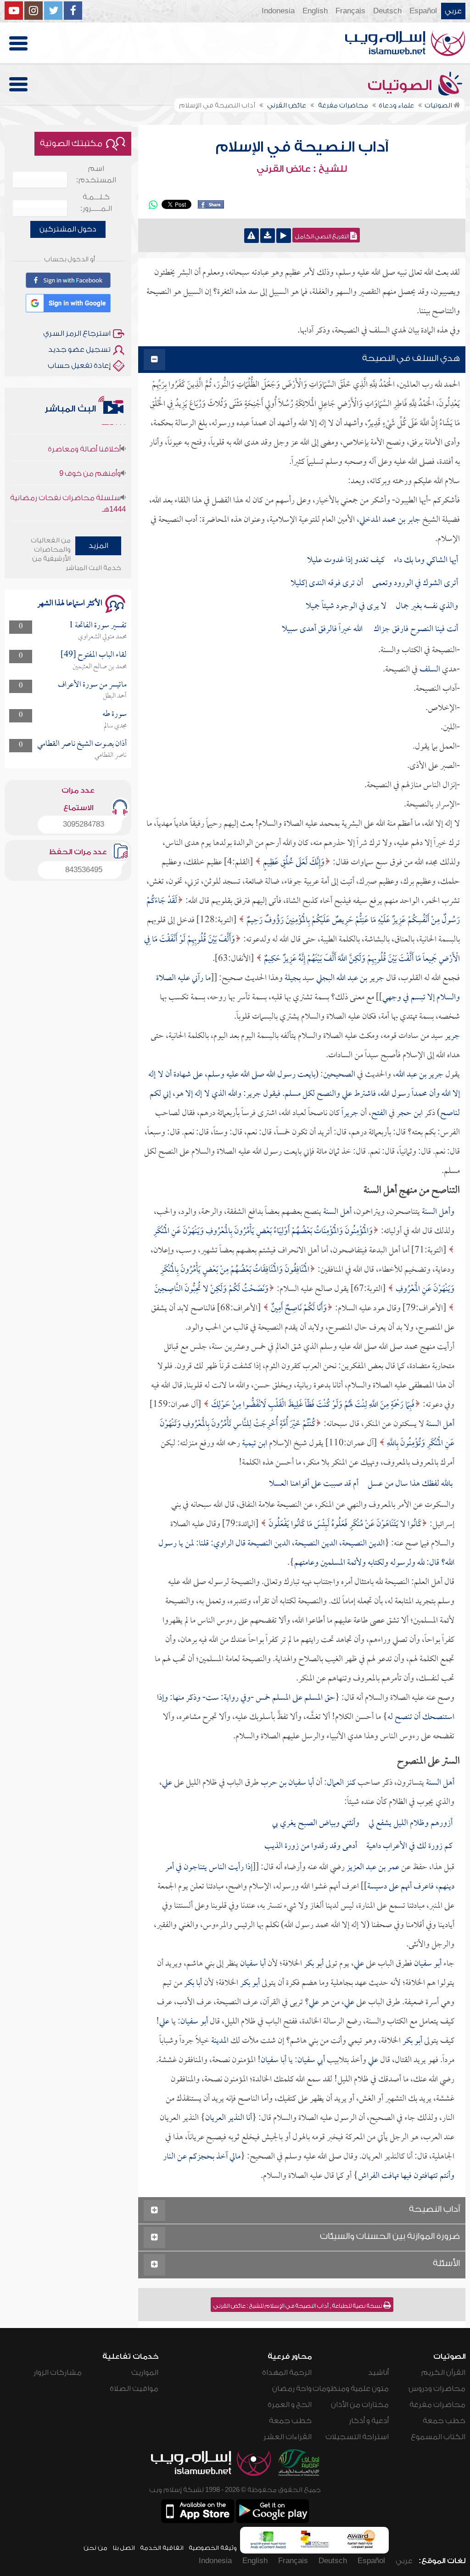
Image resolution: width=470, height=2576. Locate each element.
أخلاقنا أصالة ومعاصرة (84, 423)
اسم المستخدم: (96, 174)
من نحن (95, 2548)
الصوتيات (402, 85)
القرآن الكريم (443, 2373)
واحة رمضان (292, 2389)
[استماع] (284, 236)
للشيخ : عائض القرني (302, 169)
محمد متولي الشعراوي (102, 637)
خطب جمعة (444, 2421)
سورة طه (115, 714)
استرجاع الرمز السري (77, 333)
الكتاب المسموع (438, 2437)
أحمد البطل (115, 696)
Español (423, 11)
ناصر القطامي (111, 755)
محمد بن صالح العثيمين (100, 667)
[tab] (302, 360)
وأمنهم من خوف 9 (90, 447)
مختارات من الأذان (360, 2405)
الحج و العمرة (290, 2405)
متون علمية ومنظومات (351, 2389)
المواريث (145, 2373)
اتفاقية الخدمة (162, 2548)
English (315, 11)
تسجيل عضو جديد (79, 349)
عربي (453, 11)
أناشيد (378, 2373)
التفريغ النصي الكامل (323, 237)
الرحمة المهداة (287, 2373)
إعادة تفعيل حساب (79, 366)
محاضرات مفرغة (437, 2405)
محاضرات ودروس (437, 2389)
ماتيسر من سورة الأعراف (92, 685)
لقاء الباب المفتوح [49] (94, 655)
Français (350, 11)
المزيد (98, 546)
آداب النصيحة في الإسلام (302, 147)
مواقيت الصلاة (134, 2389)
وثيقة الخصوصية (213, 2548)
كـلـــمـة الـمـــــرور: (96, 203)
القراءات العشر (288, 2437)
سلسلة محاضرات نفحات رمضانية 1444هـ (68, 477)
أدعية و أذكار (369, 2421)
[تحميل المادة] (268, 236)
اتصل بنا (124, 2548)
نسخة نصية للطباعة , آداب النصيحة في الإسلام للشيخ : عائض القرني (298, 2306)
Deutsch (387, 11)
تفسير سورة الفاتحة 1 (98, 626)
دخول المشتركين (68, 229)
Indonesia (278, 11)
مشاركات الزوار (58, 2373)
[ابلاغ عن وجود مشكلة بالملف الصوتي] (252, 236)
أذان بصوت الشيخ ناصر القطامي (82, 744)
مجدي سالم (115, 726)
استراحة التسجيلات (357, 2437)
